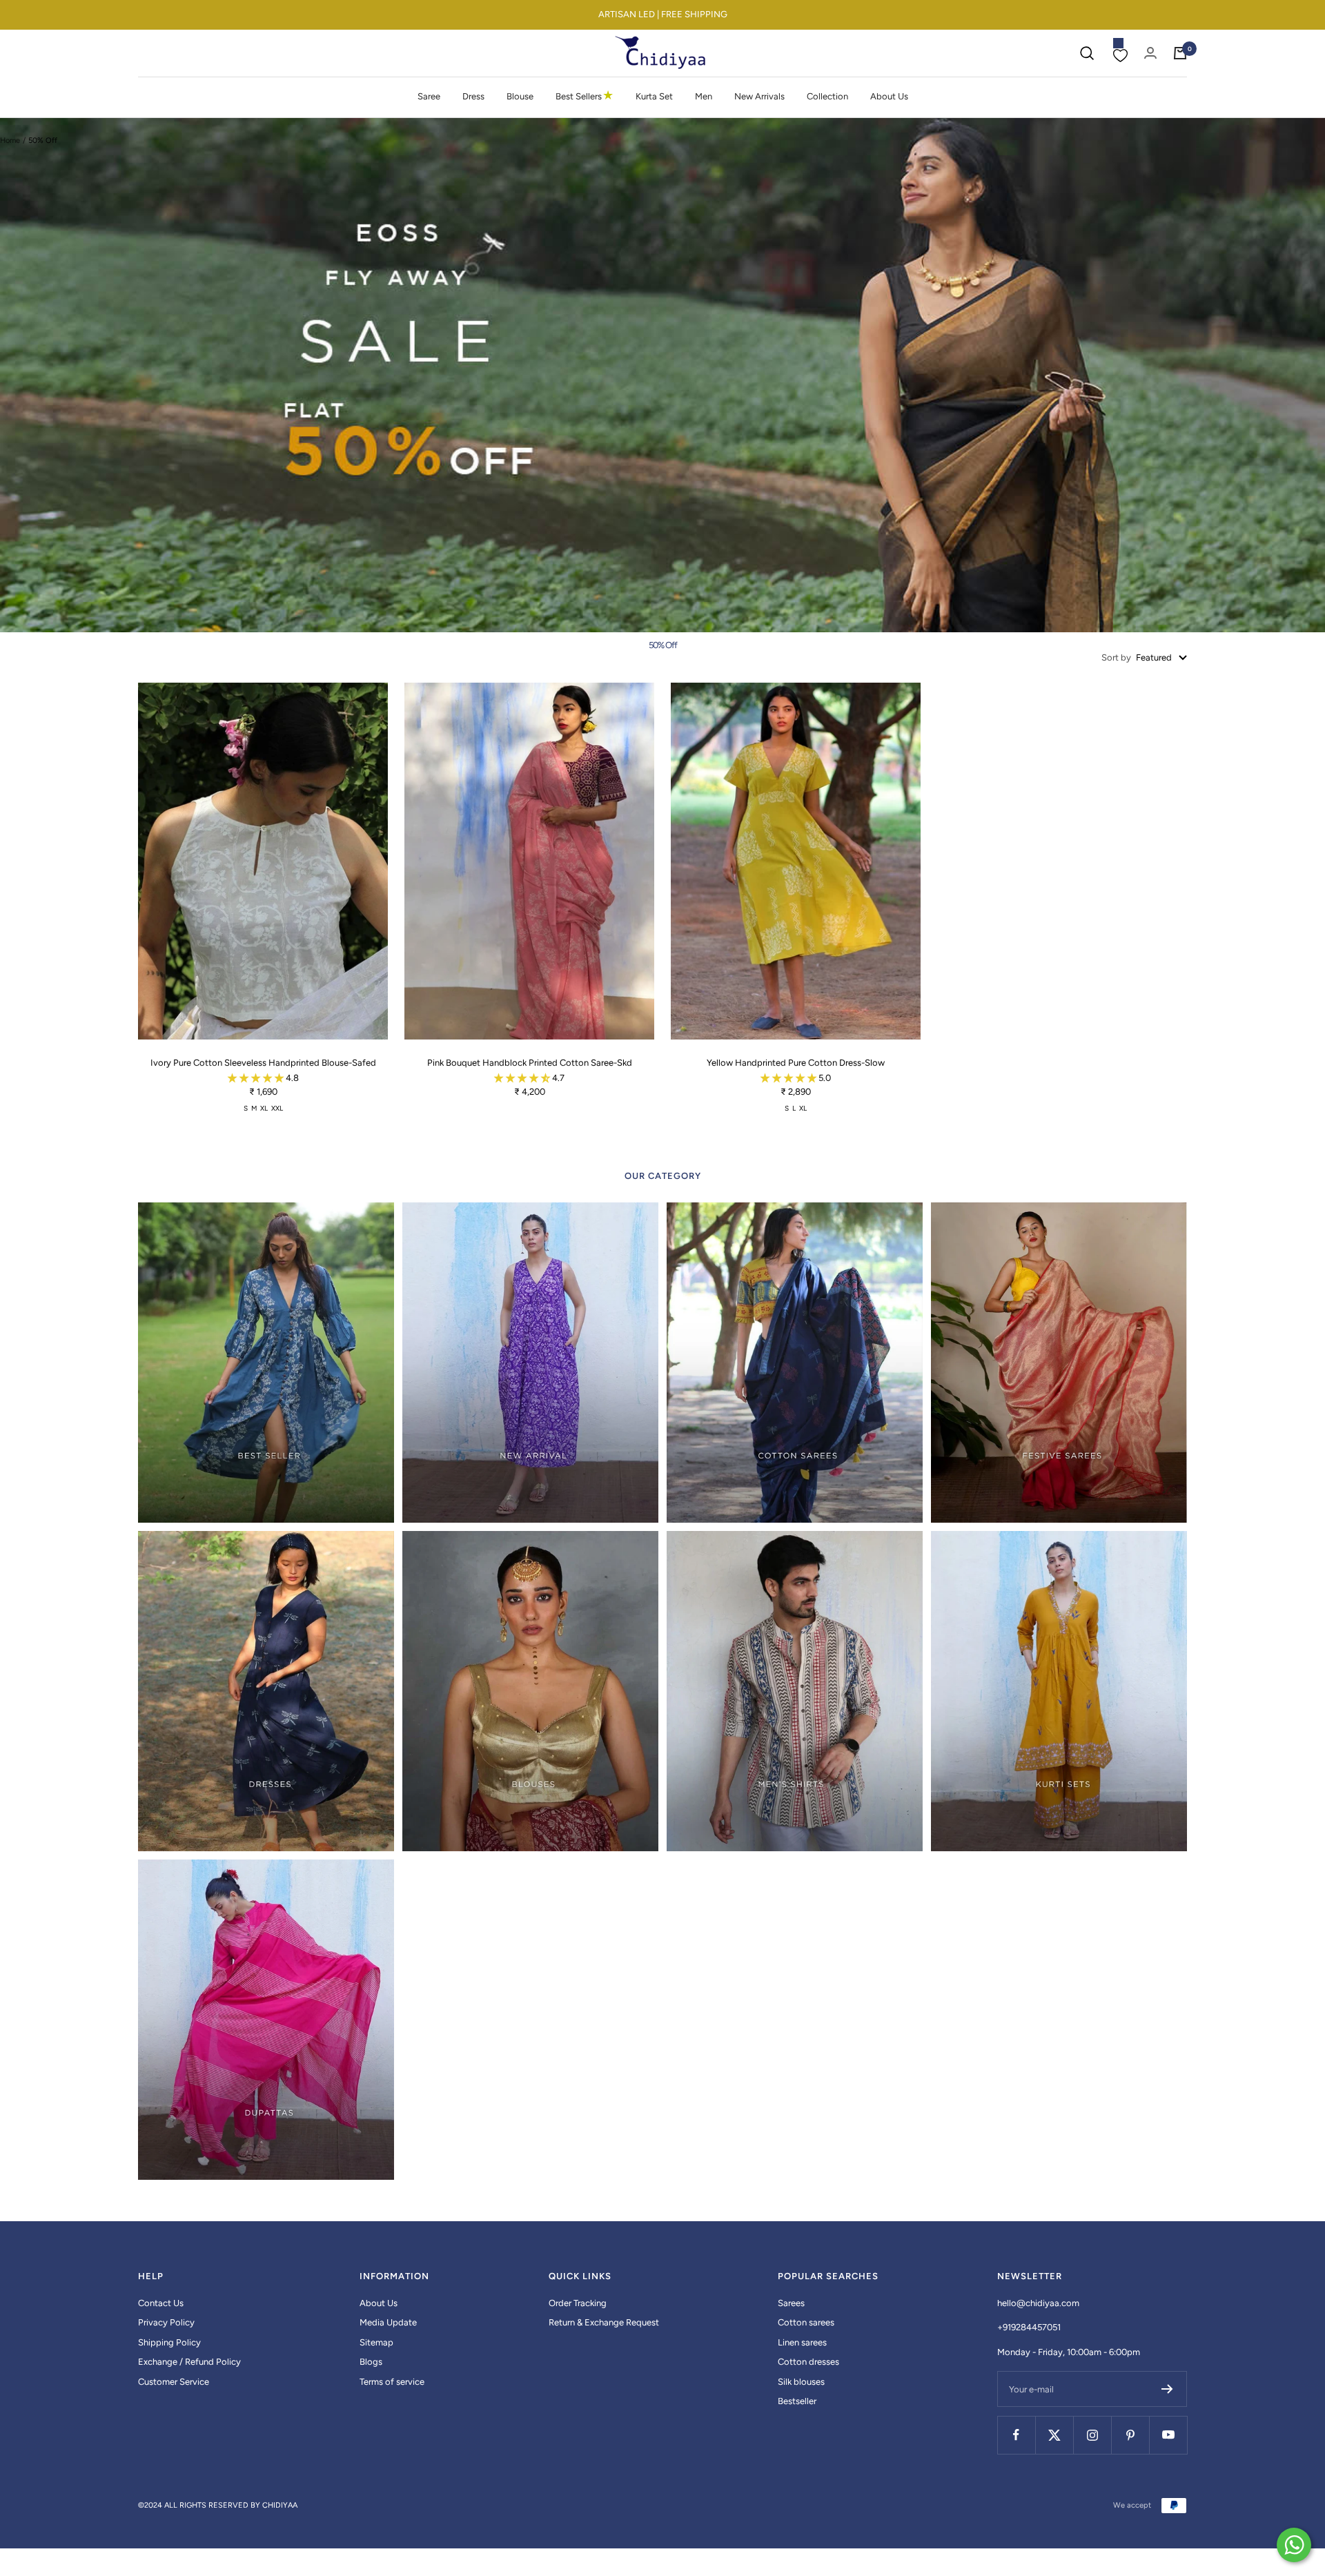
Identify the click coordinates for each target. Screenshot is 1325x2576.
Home (10, 140)
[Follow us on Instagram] (1092, 2435)
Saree (429, 96)
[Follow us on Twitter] (1054, 2435)
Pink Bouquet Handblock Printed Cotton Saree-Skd (530, 1063)
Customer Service (174, 2382)
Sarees (791, 2303)
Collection (827, 96)
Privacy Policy (166, 2322)
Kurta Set (654, 96)
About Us (889, 96)
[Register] (1167, 2389)
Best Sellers (585, 96)
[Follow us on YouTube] (1168, 2435)
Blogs (371, 2362)
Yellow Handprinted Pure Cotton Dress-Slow (796, 1063)
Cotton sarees (806, 2322)
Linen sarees (802, 2342)
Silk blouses (801, 2382)
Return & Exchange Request (604, 2322)
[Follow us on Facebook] (1016, 2435)
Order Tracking (578, 2303)
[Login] (1150, 53)
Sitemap (376, 2342)
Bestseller (797, 2401)
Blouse (520, 96)
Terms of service (392, 2382)
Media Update (388, 2322)
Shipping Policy (169, 2342)
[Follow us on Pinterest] (1130, 2435)
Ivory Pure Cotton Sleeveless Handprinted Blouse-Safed (263, 1063)
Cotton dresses (808, 2362)
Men (704, 96)
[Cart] (1180, 53)
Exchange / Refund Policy (189, 2362)
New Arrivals (759, 96)
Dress (473, 96)
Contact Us (161, 2303)
